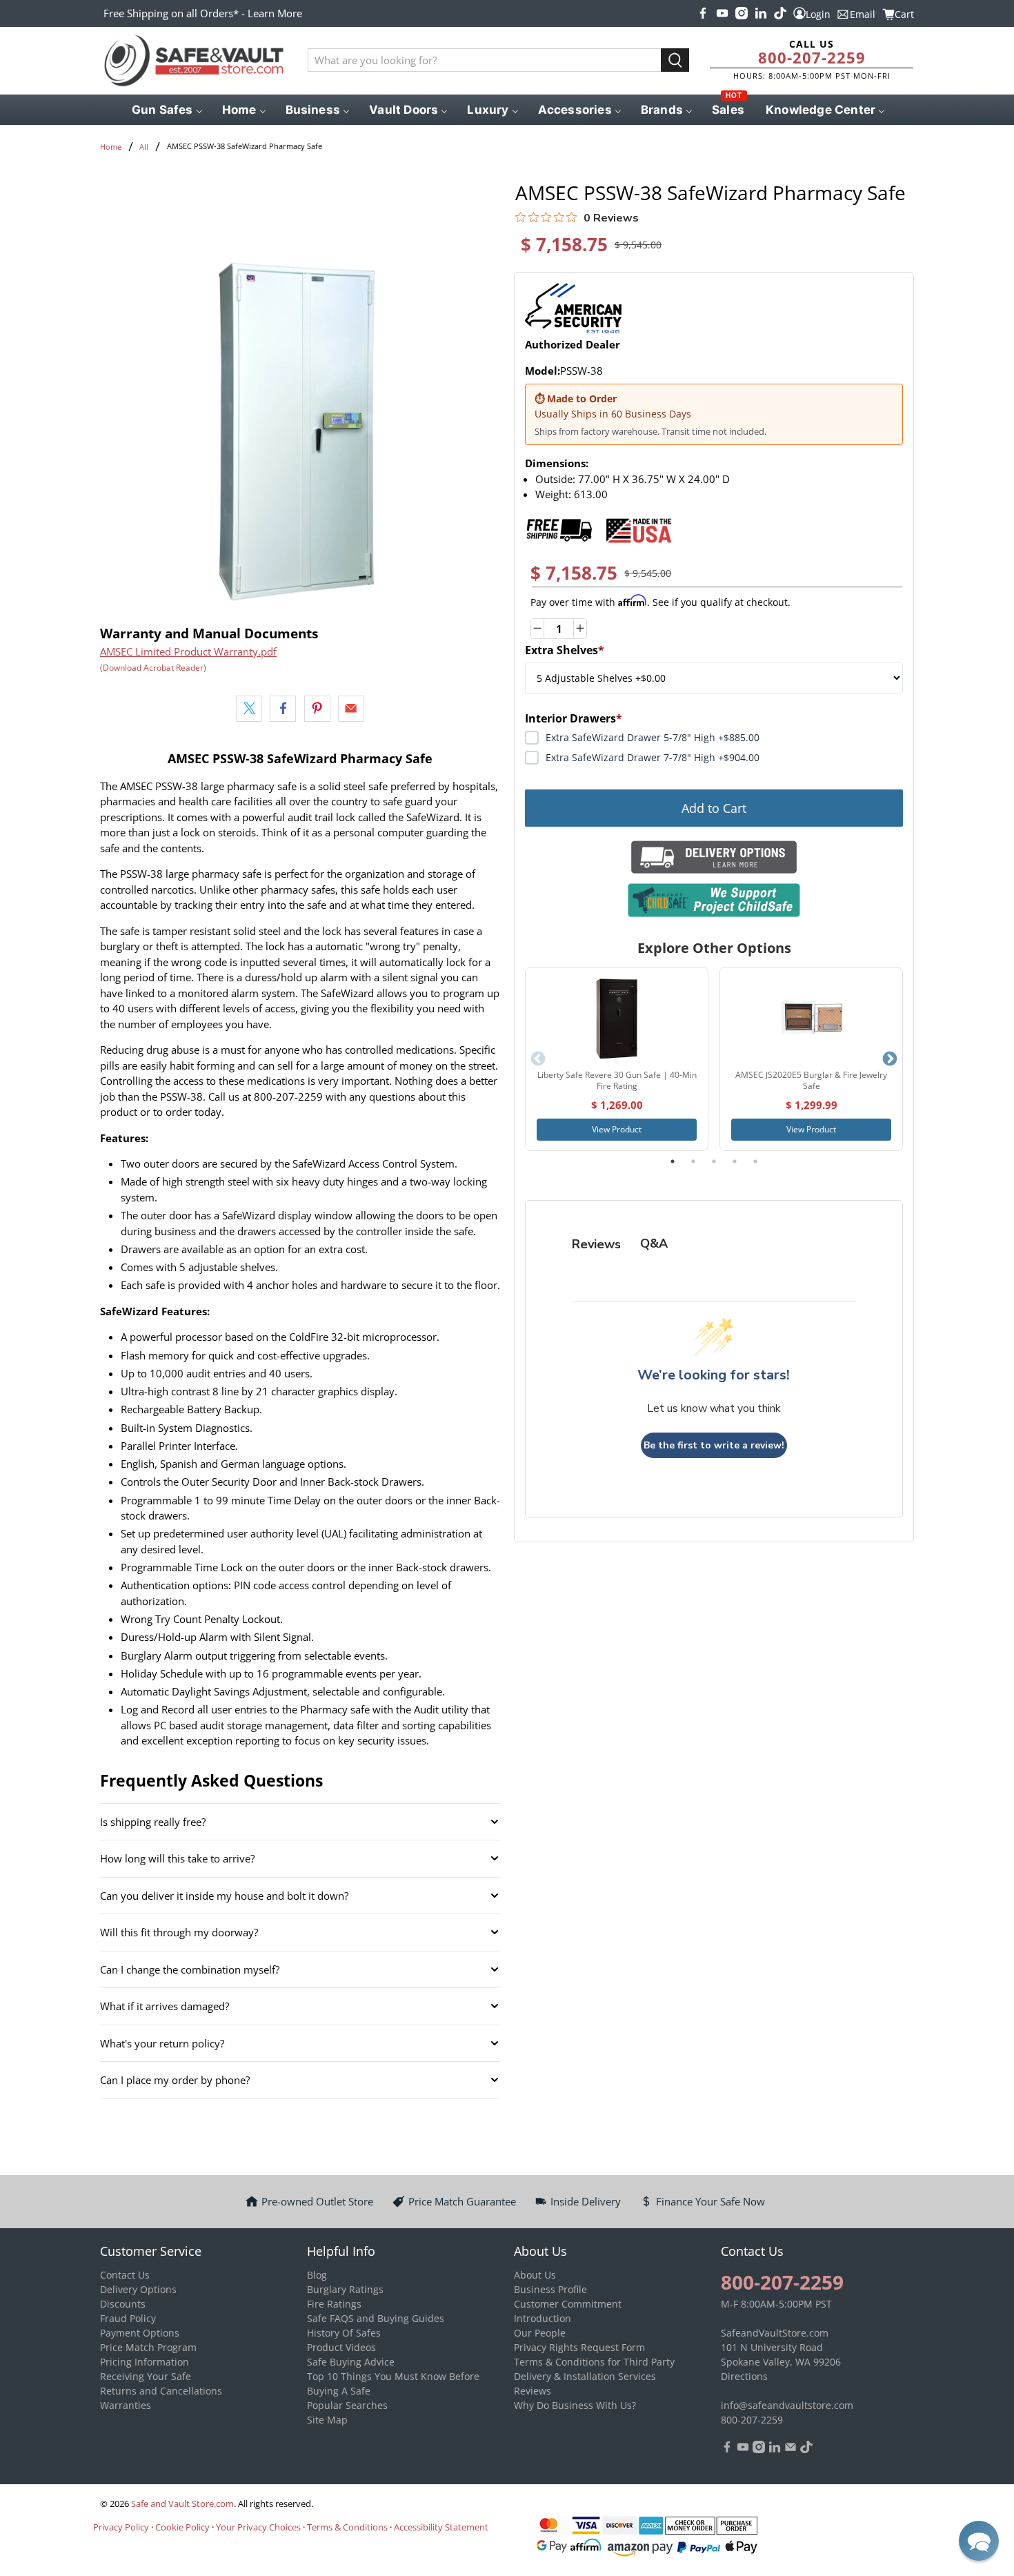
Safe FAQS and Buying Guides (376, 2318)
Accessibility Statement (441, 2527)
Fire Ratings (334, 2304)
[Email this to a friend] (351, 709)
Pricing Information (145, 2362)
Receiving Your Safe (146, 2376)
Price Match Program (148, 2347)
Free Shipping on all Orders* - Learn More (203, 13)
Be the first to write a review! (714, 1445)
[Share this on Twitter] (249, 709)
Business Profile (550, 2289)
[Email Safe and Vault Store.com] (791, 2449)
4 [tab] (735, 1161)
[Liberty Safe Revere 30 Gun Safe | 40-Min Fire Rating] (617, 1019)
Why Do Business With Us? (575, 2405)
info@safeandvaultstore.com (787, 2405)
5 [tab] (755, 1161)
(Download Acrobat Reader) (153, 668)
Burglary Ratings (345, 2289)
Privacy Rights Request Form (579, 2347)
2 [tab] (693, 1161)
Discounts (123, 2304)
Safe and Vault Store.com (182, 2504)
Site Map (327, 2420)
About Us (535, 2275)
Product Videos (341, 2347)
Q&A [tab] (654, 1243)
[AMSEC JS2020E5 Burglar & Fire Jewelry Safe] (811, 1019)
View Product (617, 1129)
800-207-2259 (812, 57)
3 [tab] (714, 1161)
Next (890, 1059)
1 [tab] (673, 1161)
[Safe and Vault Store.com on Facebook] (703, 13)
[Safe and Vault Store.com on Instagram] (742, 13)
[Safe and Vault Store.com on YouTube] (722, 13)
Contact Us (125, 2275)
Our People (540, 2333)
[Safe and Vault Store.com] (194, 61)
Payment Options (140, 2333)
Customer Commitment (568, 2304)
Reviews (533, 2391)
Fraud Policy (128, 2318)
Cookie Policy (182, 2527)
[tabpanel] (617, 1059)
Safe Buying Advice (351, 2362)
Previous (538, 1059)
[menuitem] (166, 110)
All (144, 147)
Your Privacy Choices (258, 2527)
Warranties (126, 2405)
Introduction (543, 2318)
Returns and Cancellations (161, 2391)
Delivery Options (138, 2289)
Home (111, 147)
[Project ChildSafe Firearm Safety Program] (714, 900)
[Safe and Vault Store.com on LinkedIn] (761, 13)
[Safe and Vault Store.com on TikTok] (780, 13)
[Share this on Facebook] (283, 709)
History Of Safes (344, 2333)
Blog (317, 2275)
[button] (979, 2541)
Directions (744, 2376)
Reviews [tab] (596, 1244)
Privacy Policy (121, 2527)
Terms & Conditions (347, 2527)
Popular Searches (347, 2405)
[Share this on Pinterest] (317, 709)
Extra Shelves (565, 650)
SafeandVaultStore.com (775, 2333)
